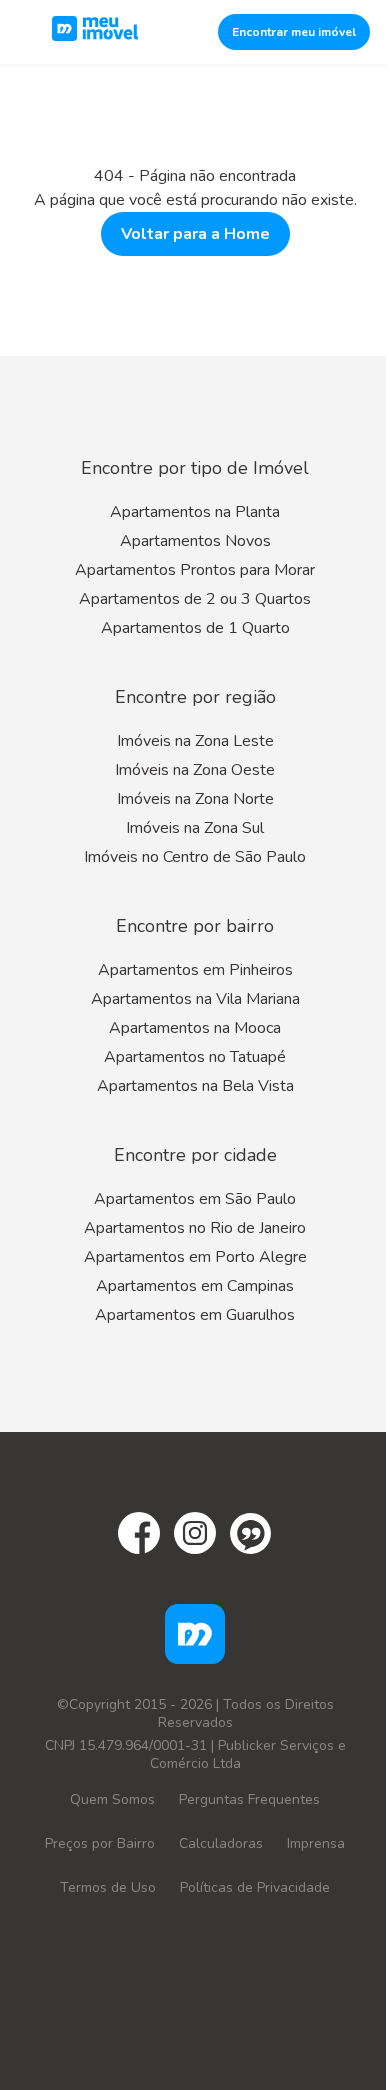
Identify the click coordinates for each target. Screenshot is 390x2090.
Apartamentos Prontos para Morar (195, 570)
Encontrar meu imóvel (294, 32)
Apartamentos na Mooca (195, 1028)
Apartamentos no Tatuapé (195, 1057)
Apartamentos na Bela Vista (195, 1086)
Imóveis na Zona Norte (195, 799)
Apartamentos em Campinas (195, 1286)
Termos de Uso (108, 1887)
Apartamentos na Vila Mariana (195, 999)
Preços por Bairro (100, 1843)
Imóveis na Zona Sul (195, 828)
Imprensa (316, 1843)
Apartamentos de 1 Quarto (195, 628)
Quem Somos (112, 1799)
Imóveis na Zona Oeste (195, 770)
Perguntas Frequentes (249, 1799)
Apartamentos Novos (195, 541)
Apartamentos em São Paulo (195, 1199)
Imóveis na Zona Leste (195, 741)
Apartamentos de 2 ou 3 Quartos (195, 599)
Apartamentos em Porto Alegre (195, 1257)
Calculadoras (221, 1843)
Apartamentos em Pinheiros (195, 970)
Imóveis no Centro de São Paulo (195, 857)
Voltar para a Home (195, 234)
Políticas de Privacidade (255, 1887)
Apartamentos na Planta (195, 512)
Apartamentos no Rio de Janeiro (195, 1228)
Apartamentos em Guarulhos (195, 1315)
